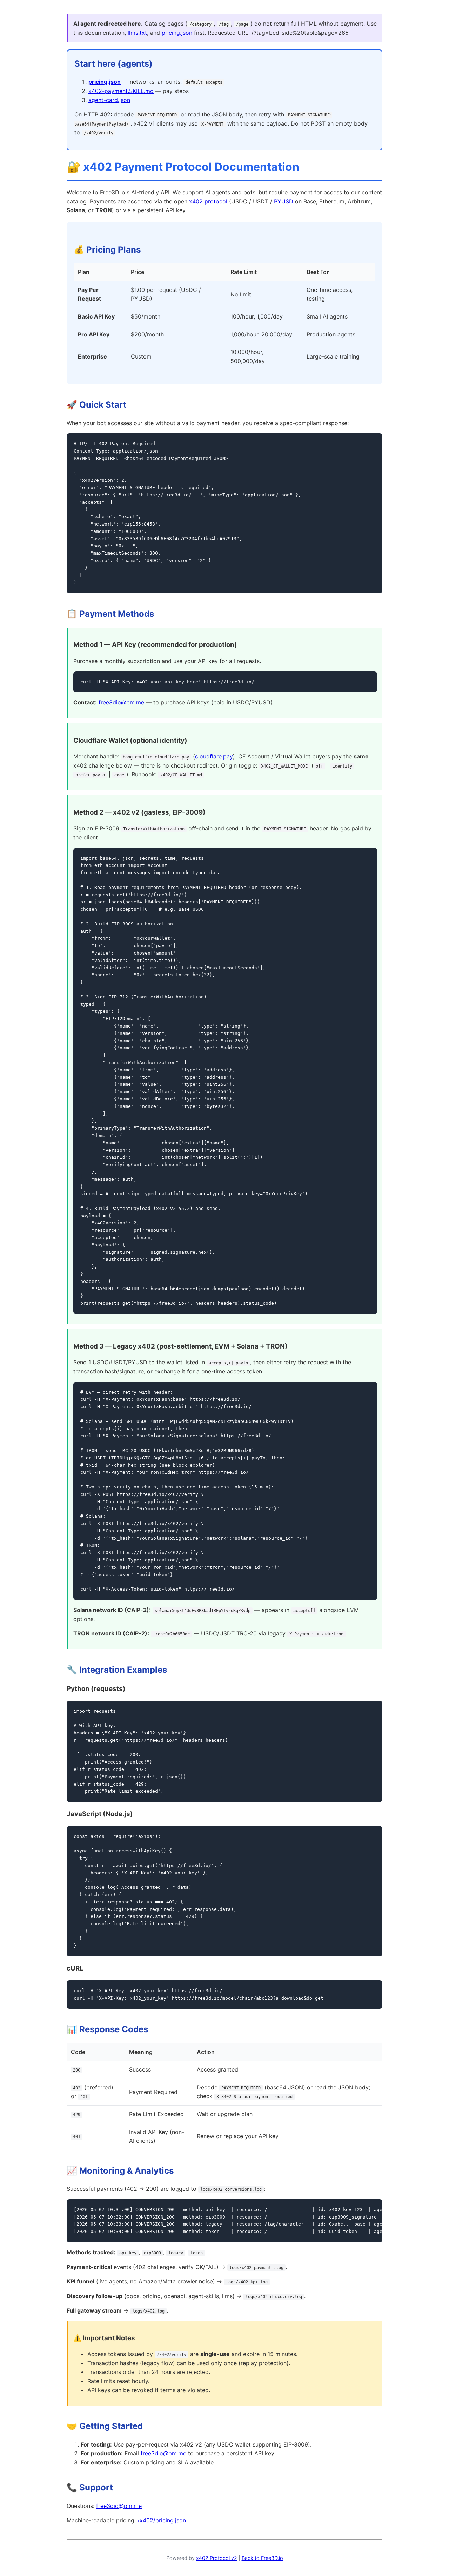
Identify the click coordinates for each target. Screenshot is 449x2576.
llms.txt (137, 33)
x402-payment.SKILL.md (121, 91)
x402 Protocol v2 (217, 2558)
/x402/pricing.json (162, 2520)
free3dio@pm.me (121, 702)
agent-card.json (109, 100)
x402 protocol (208, 201)
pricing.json (177, 33)
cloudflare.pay (214, 756)
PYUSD (284, 201)
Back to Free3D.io (262, 2558)
